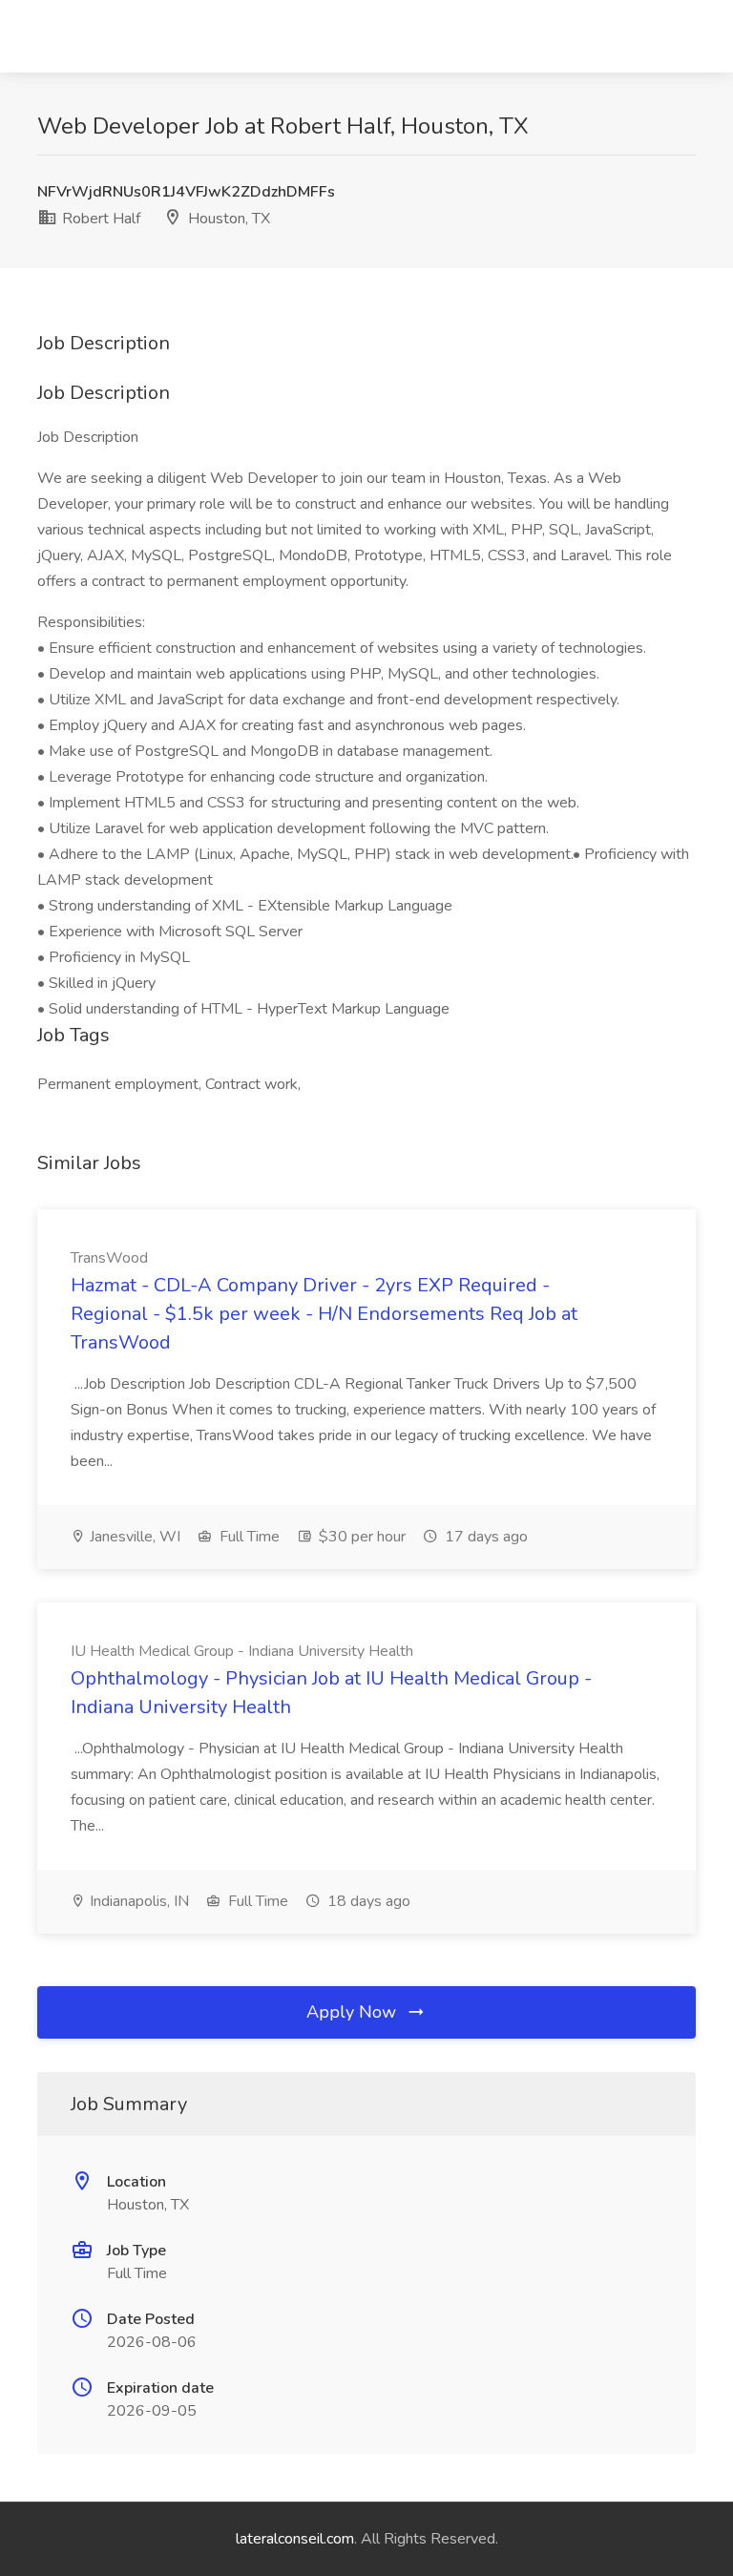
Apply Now (354, 2012)
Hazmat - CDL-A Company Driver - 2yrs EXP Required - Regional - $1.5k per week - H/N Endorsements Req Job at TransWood (324, 1314)
